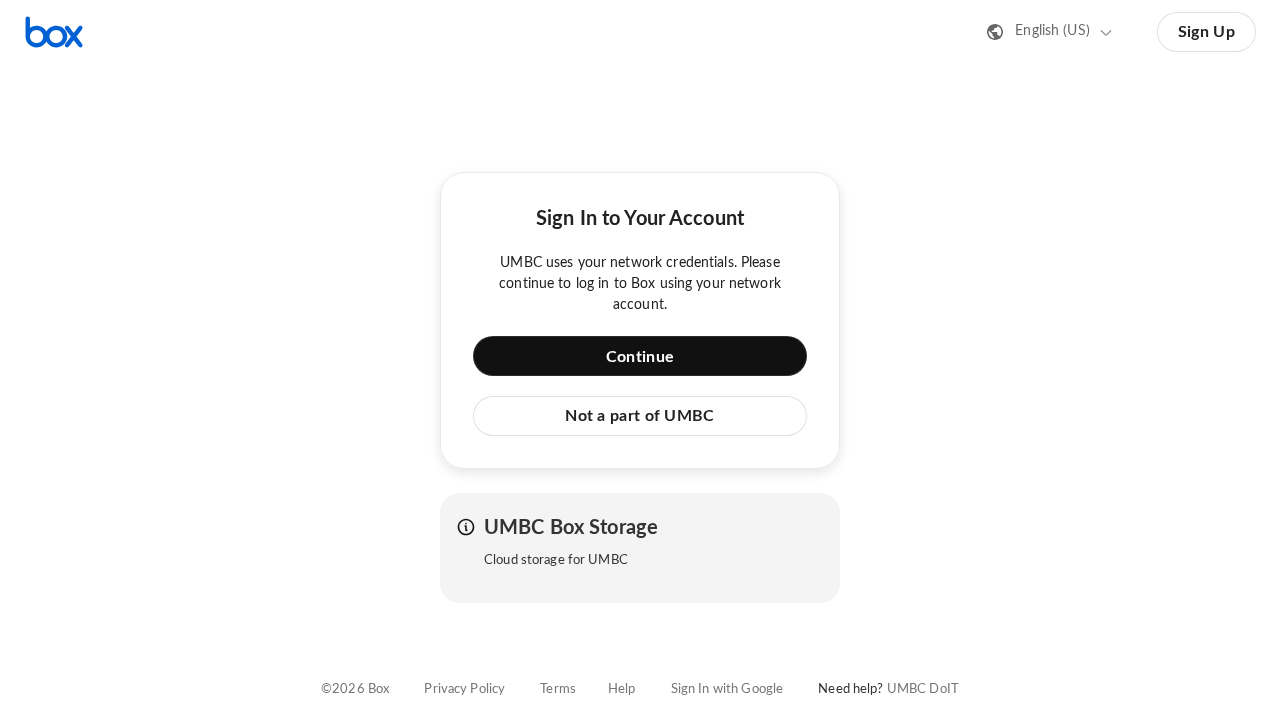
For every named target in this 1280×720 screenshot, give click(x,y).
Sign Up (1206, 32)
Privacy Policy (464, 689)
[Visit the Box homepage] (54, 32)
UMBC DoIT (923, 689)
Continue (640, 357)
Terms (558, 689)
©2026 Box (355, 689)
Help (622, 689)
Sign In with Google (727, 689)
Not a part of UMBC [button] (639, 416)
